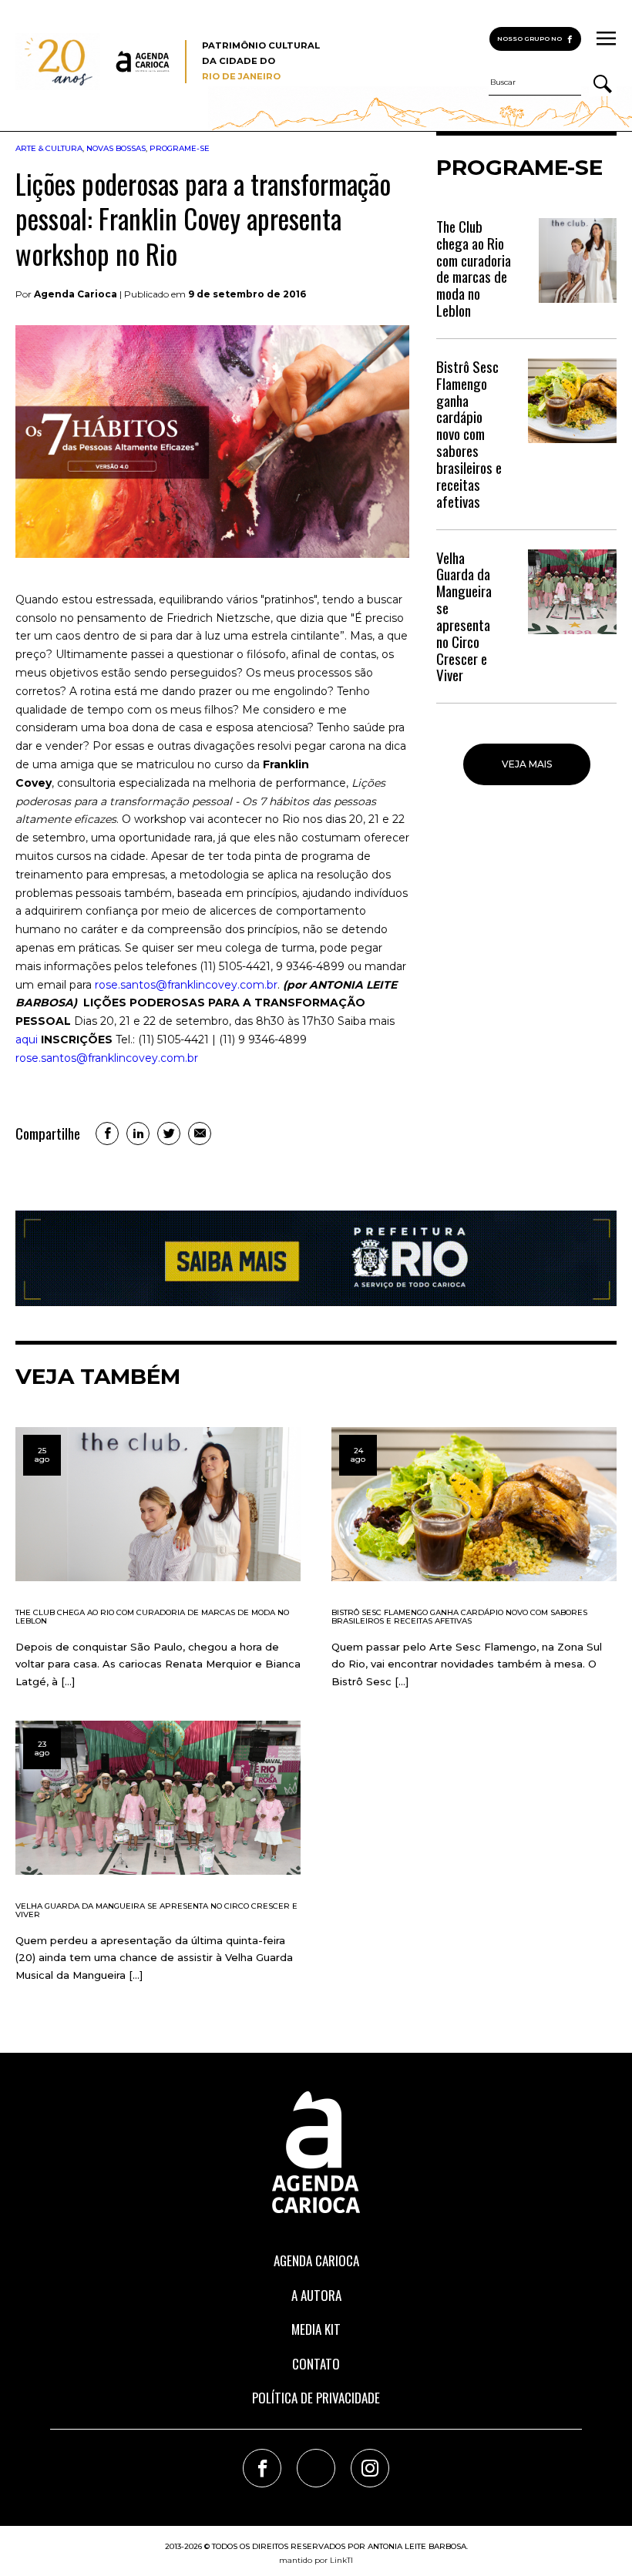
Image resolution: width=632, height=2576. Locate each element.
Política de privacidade (316, 2398)
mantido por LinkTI (316, 2560)
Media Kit (316, 2329)
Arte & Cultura (49, 148)
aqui (27, 1039)
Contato (316, 2364)
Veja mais (527, 764)
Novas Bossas (116, 148)
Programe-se (180, 148)
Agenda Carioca (316, 2260)
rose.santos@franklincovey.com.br (186, 985)
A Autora (316, 2295)
